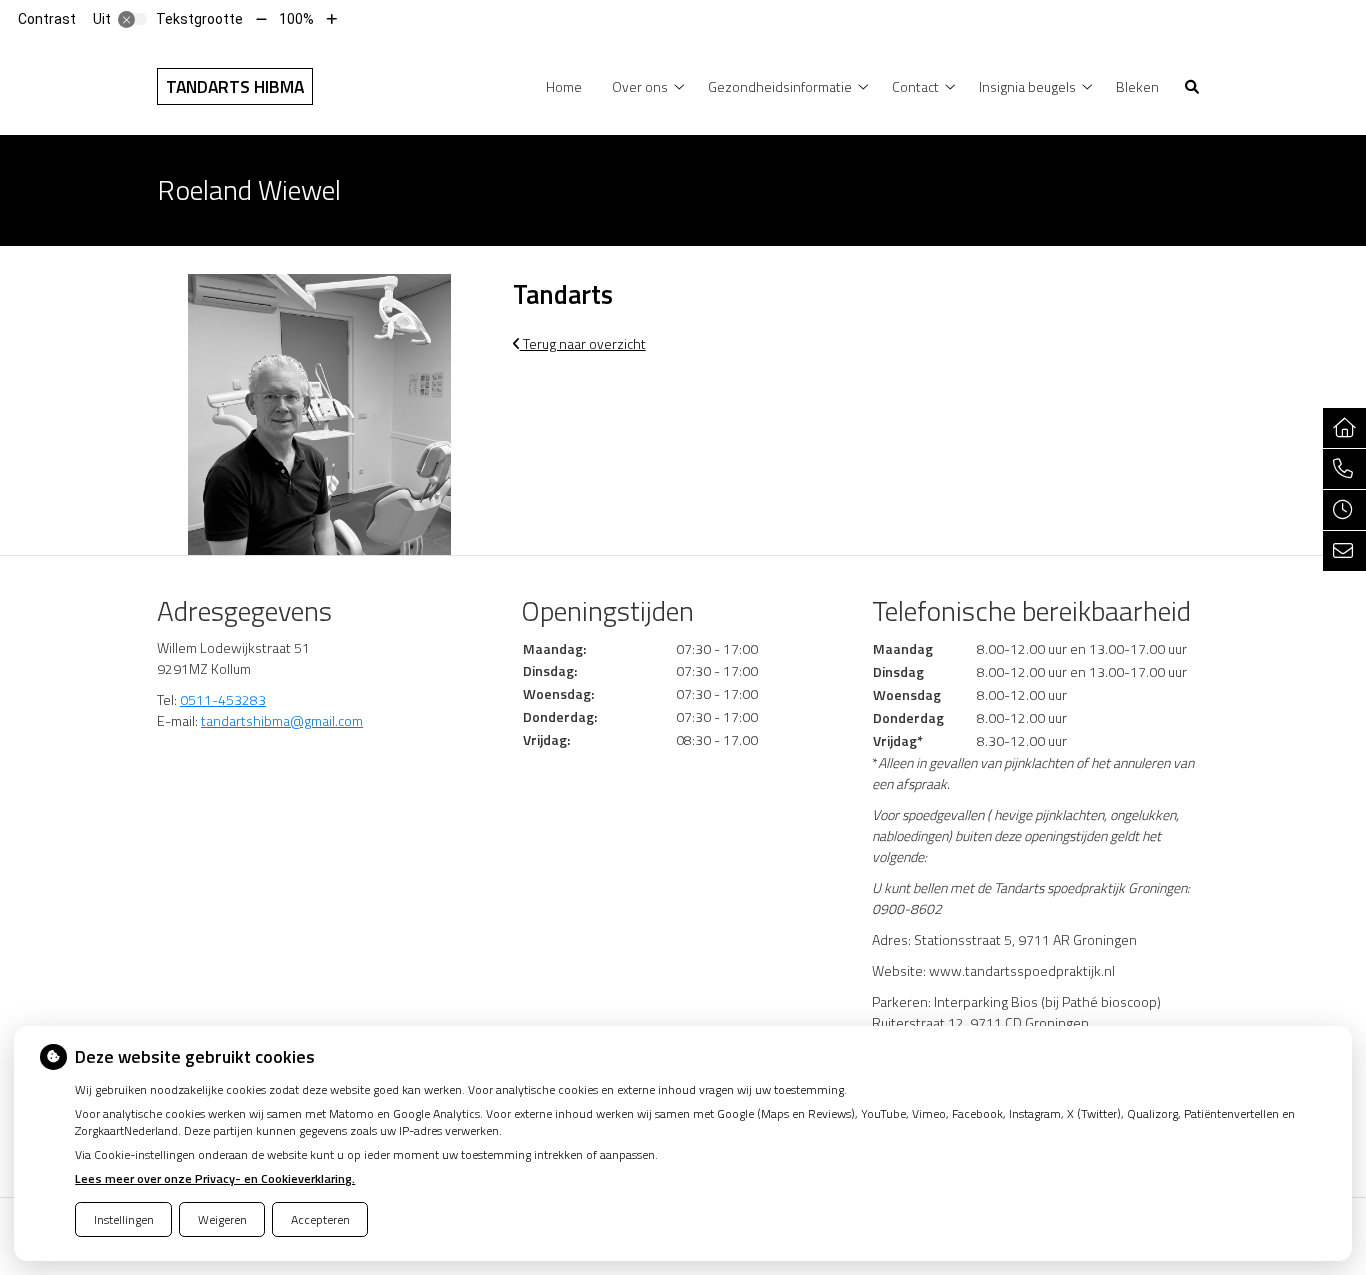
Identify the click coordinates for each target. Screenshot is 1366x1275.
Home (564, 86)
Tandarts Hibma (235, 86)
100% (296, 19)
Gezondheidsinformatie (780, 86)
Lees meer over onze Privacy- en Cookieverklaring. (215, 1178)
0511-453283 (223, 699)
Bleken (1137, 86)
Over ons (640, 86)
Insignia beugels (1027, 86)
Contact (915, 86)
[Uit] (133, 19)
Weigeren (222, 1219)
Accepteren (320, 1219)
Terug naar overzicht (583, 343)
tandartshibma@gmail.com (282, 720)
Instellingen (124, 1219)
